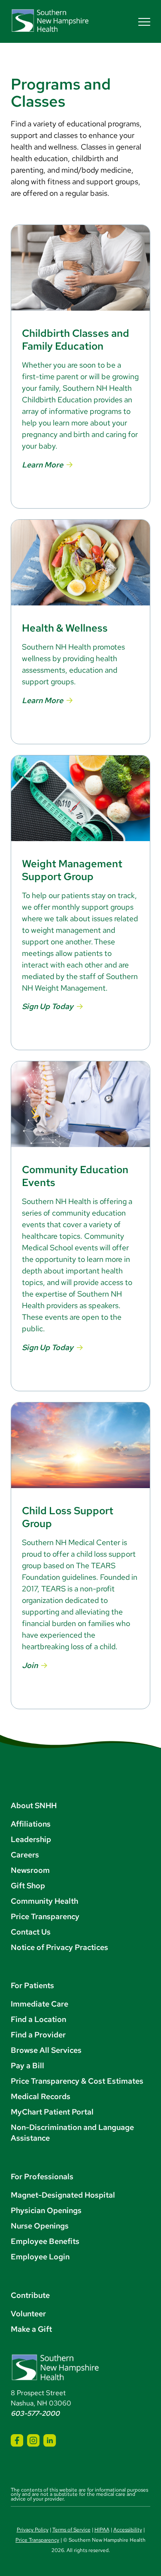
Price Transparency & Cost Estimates (77, 2081)
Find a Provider (38, 2035)
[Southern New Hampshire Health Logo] (55, 2379)
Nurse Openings (40, 2226)
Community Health (44, 1901)
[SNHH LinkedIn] (50, 2440)
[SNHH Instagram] (33, 2440)
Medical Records (41, 2096)
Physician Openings (46, 2210)
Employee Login (40, 2257)
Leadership (31, 1839)
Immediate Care (39, 2004)
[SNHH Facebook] (17, 2440)
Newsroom (30, 1870)
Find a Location (38, 2019)
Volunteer (28, 2314)
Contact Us (31, 1932)
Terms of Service (71, 2530)
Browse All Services (46, 2050)
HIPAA (102, 2530)
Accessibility (128, 2530)
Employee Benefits (45, 2241)
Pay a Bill (27, 2065)
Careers (25, 1855)
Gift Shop (28, 1886)
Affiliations (31, 1824)
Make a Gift (31, 2329)
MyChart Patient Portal (52, 2112)
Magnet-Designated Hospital (63, 2195)
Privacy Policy (33, 2530)
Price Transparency (45, 1916)
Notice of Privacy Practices (59, 1947)
